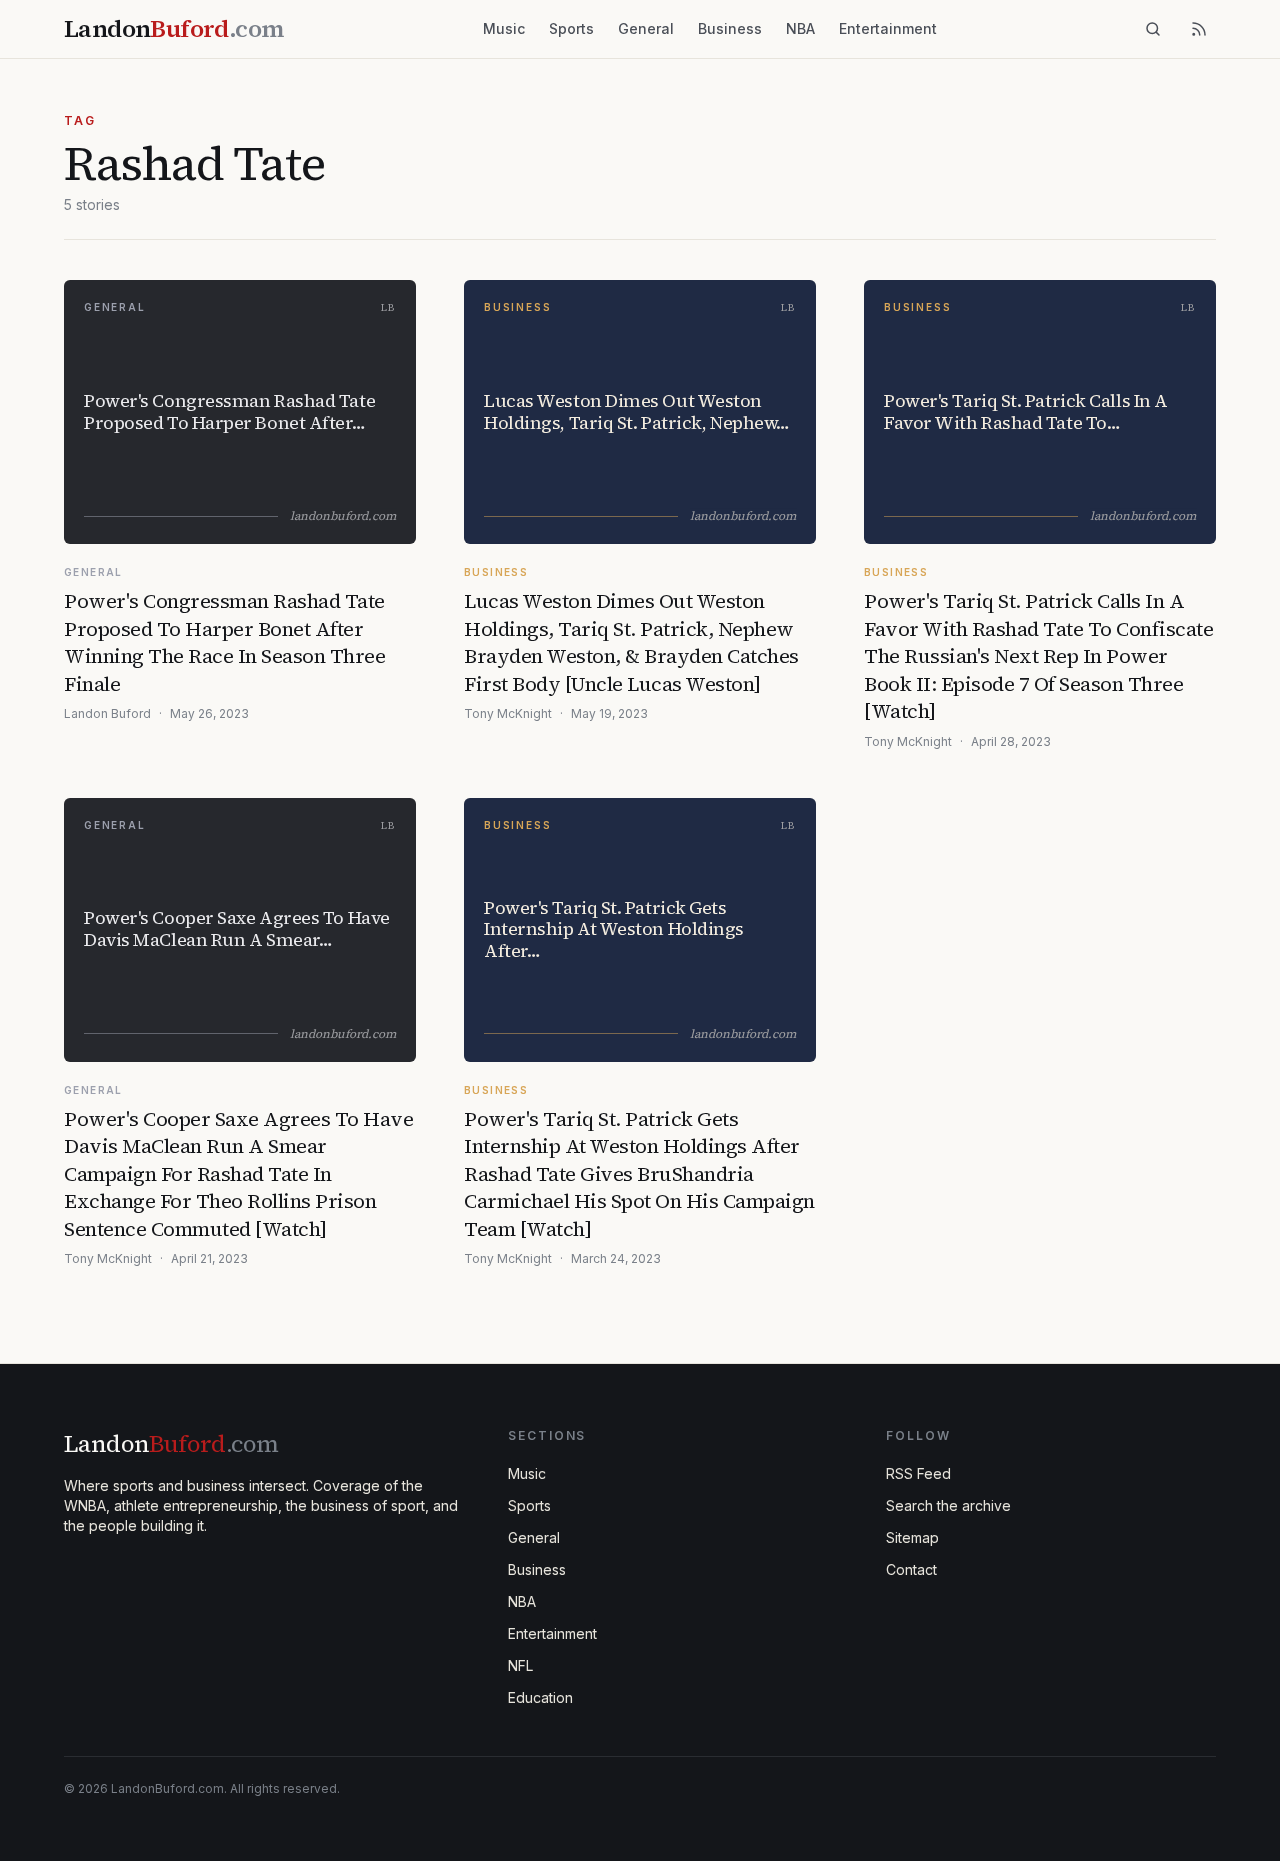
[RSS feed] (1199, 29)
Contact (911, 1569)
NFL (520, 1665)
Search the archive (948, 1505)
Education (540, 1697)
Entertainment (888, 28)
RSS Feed (918, 1473)
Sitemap (912, 1537)
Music (504, 28)
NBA (800, 28)
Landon (171, 1443)
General (646, 28)
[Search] (1153, 29)
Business (730, 28)
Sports (571, 28)
